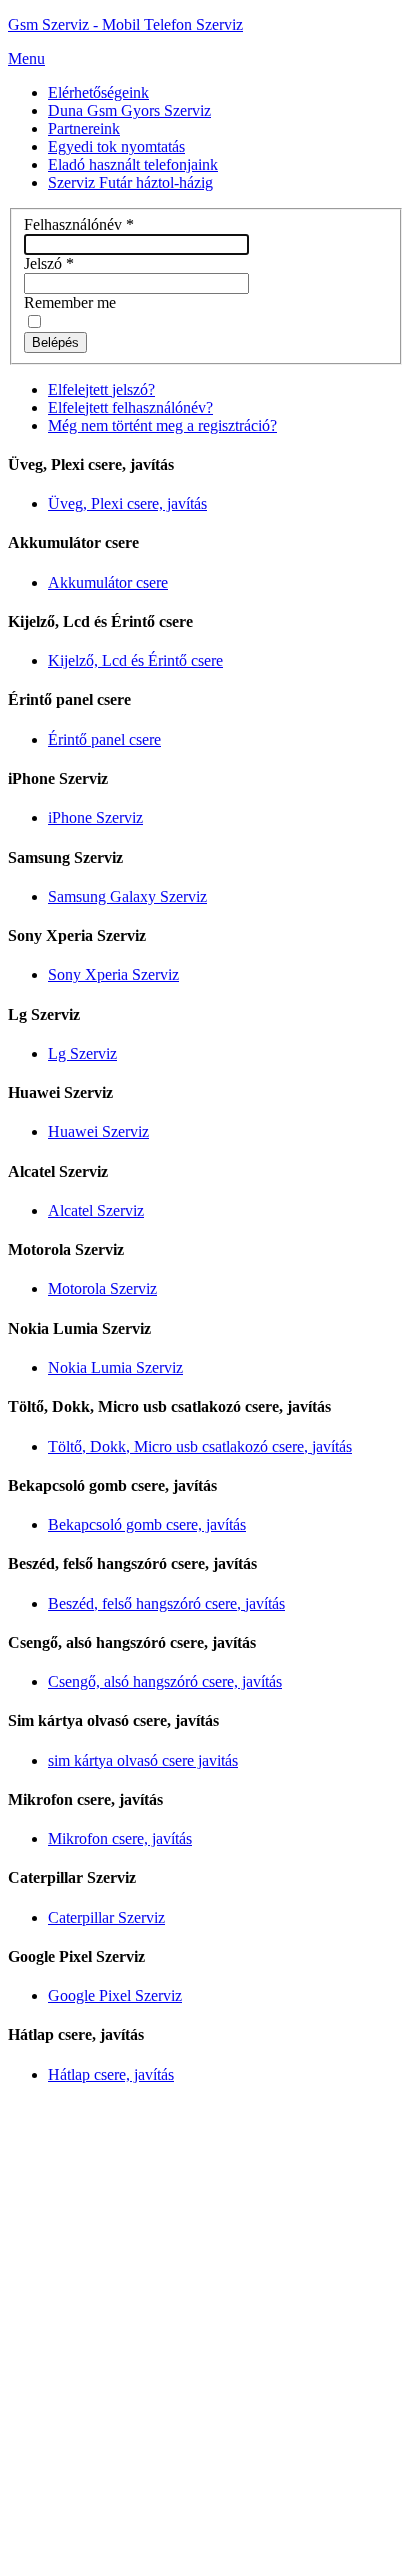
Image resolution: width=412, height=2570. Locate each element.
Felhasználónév (79, 224)
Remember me (70, 302)
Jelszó (49, 263)
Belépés (55, 342)
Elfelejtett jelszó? (101, 389)
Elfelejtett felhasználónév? (130, 407)
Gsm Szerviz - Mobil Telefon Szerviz (125, 24)
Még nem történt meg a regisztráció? (162, 425)
